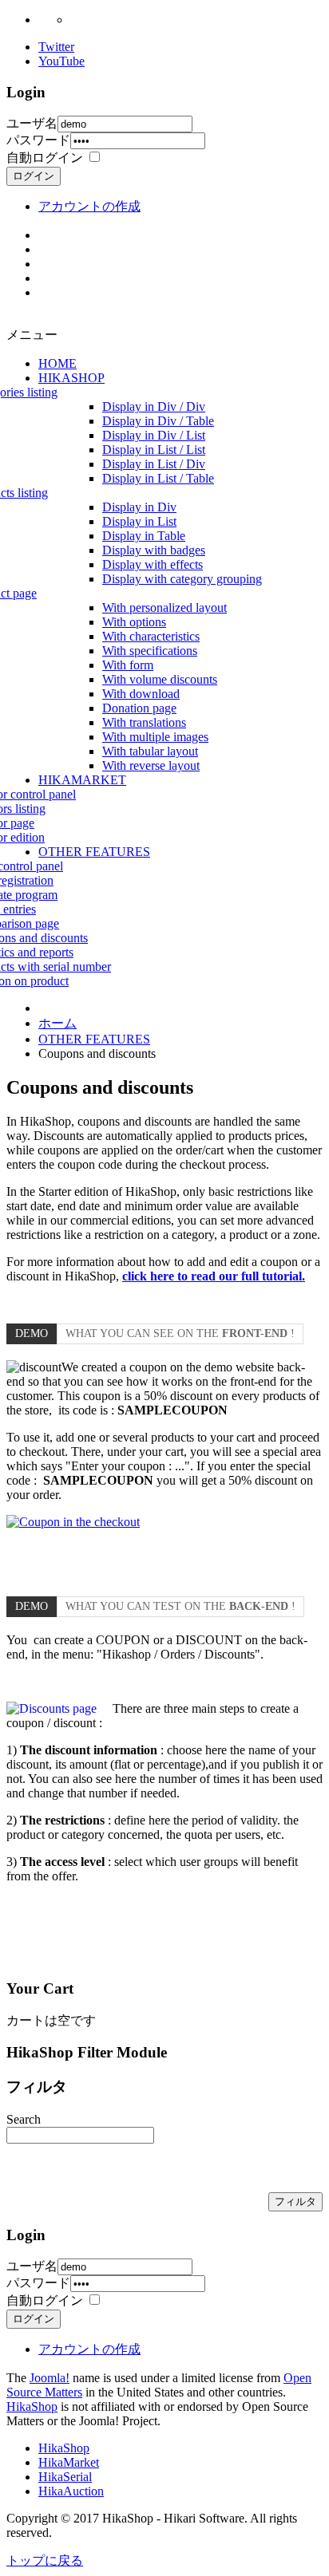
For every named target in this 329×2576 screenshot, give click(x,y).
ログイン (34, 176)
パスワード (38, 140)
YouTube (61, 61)
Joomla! (50, 2378)
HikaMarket (69, 2462)
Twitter (56, 47)
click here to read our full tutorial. (214, 1276)
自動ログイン (45, 158)
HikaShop (32, 2406)
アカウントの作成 (89, 206)
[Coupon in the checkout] (73, 1522)
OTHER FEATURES (94, 1039)
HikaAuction (71, 2491)
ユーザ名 (32, 123)
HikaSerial (65, 2477)
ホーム (57, 1023)
